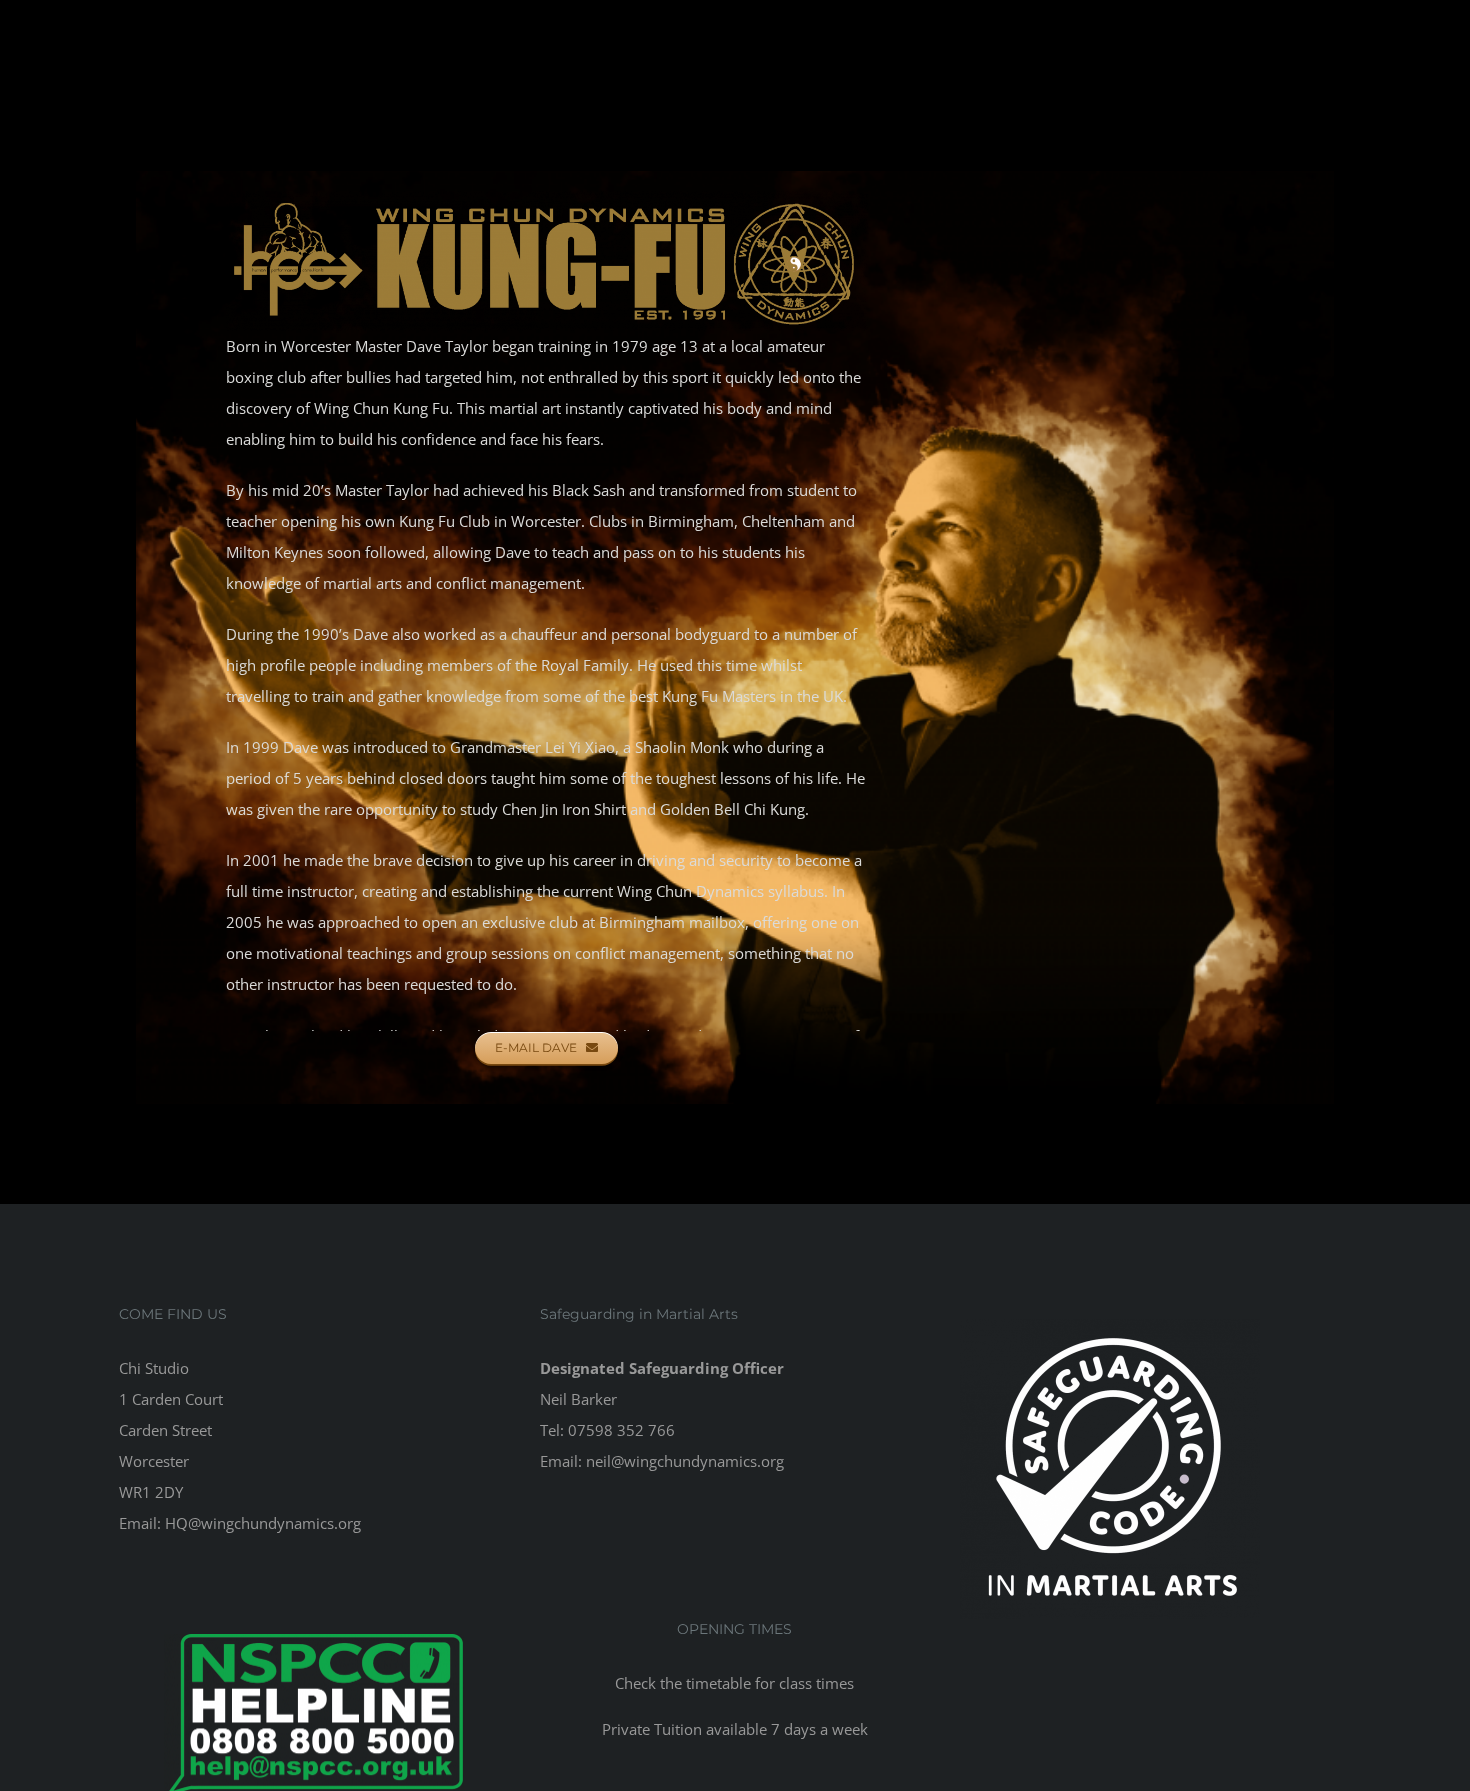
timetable (718, 1683)
